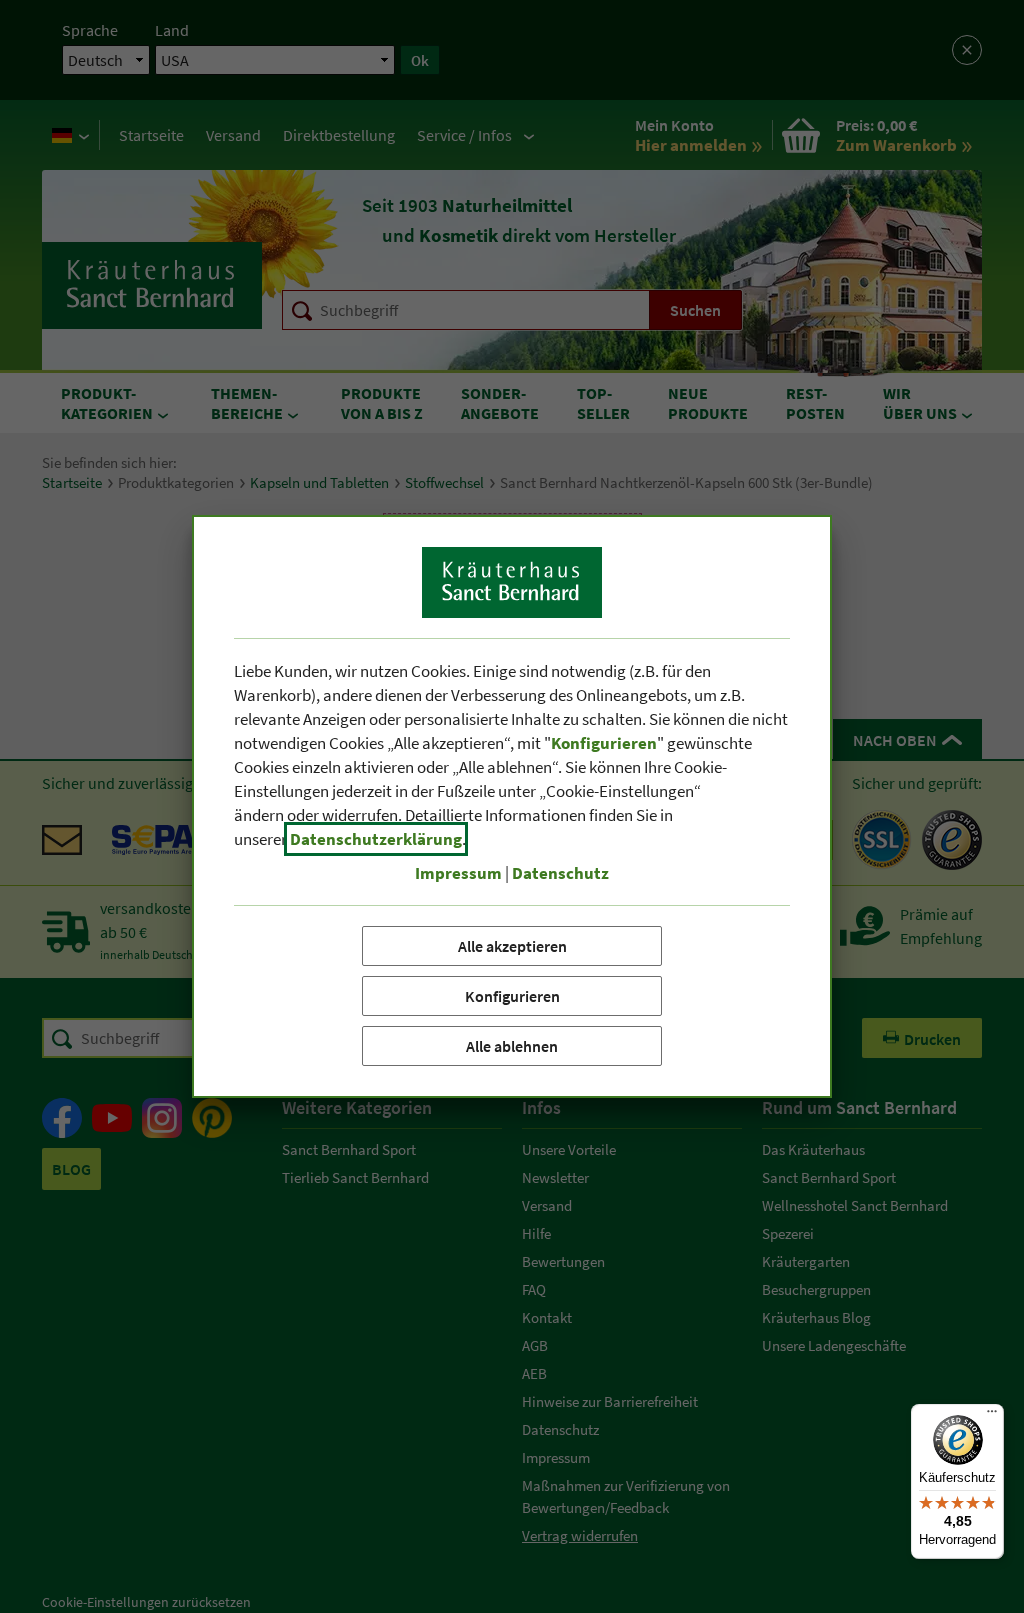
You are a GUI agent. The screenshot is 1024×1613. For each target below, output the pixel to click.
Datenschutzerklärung (376, 839)
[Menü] (992, 1416)
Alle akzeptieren (512, 946)
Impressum (458, 873)
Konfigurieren (512, 996)
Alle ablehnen (512, 1046)
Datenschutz (560, 873)
